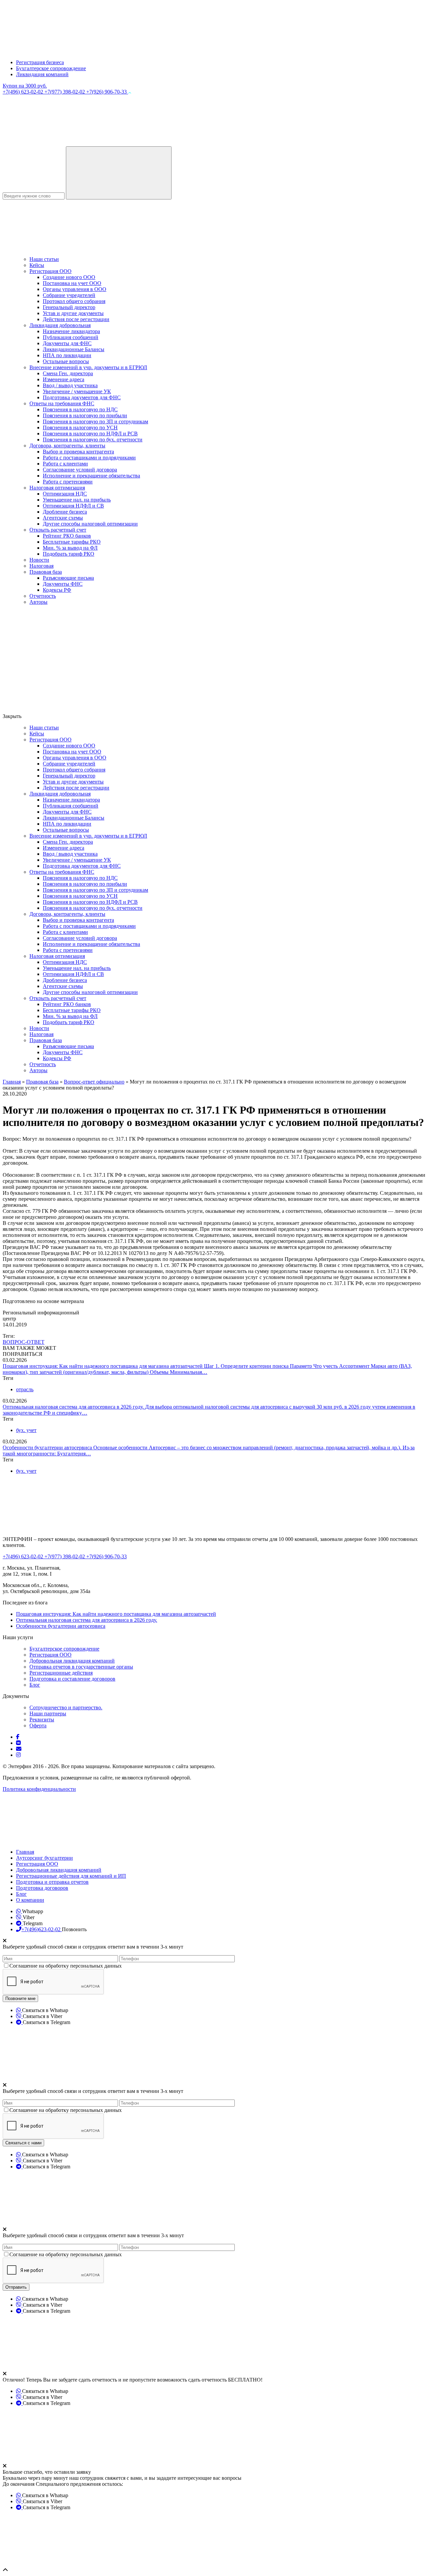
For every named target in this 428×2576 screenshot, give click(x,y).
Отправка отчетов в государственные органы (81, 1667)
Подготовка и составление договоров (72, 1679)
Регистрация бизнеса (40, 62)
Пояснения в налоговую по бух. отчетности (93, 440)
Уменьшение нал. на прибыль (77, 500)
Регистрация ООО (50, 271)
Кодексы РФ (57, 590)
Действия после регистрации (76, 319)
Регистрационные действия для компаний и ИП (71, 1876)
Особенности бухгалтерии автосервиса (48, 1448)
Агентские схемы (63, 518)
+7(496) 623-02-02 (24, 92)
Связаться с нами (23, 2143)
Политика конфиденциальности (39, 1789)
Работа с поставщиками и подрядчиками (89, 458)
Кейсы (37, 265)
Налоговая (41, 566)
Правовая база (46, 572)
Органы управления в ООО (75, 289)
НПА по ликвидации (67, 355)
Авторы (38, 602)
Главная (25, 1852)
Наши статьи (44, 259)
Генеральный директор (69, 307)
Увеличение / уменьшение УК (77, 391)
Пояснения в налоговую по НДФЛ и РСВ (90, 434)
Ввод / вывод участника (70, 385)
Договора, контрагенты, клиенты (67, 446)
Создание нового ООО (69, 277)
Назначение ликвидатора (71, 331)
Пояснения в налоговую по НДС (80, 409)
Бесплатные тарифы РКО (72, 542)
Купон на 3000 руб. (25, 86)
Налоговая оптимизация (57, 488)
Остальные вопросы (66, 361)
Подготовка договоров (42, 1888)
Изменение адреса (64, 379)
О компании (30, 1900)
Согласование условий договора (80, 470)
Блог (35, 1685)
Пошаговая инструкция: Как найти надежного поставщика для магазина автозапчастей (103, 1366)
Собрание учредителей (69, 295)
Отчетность (43, 596)
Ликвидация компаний (42, 74)
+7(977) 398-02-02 (65, 92)
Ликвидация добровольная (60, 325)
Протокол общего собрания (74, 301)
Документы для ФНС (67, 343)
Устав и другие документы (73, 313)
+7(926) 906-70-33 (107, 92)
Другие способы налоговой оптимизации (90, 524)
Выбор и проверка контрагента (78, 452)
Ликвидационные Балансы (74, 349)
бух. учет (26, 1430)
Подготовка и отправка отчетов (52, 1882)
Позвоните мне (20, 1998)
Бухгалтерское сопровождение (51, 68)
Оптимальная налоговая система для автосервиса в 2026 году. (74, 1407)
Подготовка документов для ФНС (82, 397)
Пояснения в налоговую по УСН (80, 427)
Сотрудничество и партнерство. (66, 1707)
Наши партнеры (48, 1713)
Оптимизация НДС (65, 494)
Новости (39, 560)
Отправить (16, 2287)
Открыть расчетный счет (58, 530)
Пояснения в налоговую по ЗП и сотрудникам (95, 421)
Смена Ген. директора (68, 373)
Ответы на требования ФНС (62, 403)
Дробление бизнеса (65, 512)
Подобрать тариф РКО (69, 554)
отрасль (25, 1389)
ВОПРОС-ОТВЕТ (24, 1342)
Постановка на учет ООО (72, 283)
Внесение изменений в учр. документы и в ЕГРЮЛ (88, 367)
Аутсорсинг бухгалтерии (44, 1858)
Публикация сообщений (71, 337)
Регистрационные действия (61, 1673)
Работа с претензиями (68, 482)
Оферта (38, 1726)
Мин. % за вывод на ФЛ (70, 548)
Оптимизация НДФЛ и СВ (73, 506)
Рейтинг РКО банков (67, 536)
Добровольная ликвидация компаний (72, 1661)
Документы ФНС (63, 584)
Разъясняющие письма (68, 578)
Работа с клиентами (65, 464)
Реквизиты (42, 1720)
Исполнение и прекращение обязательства (91, 476)
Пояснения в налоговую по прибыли (85, 415)
